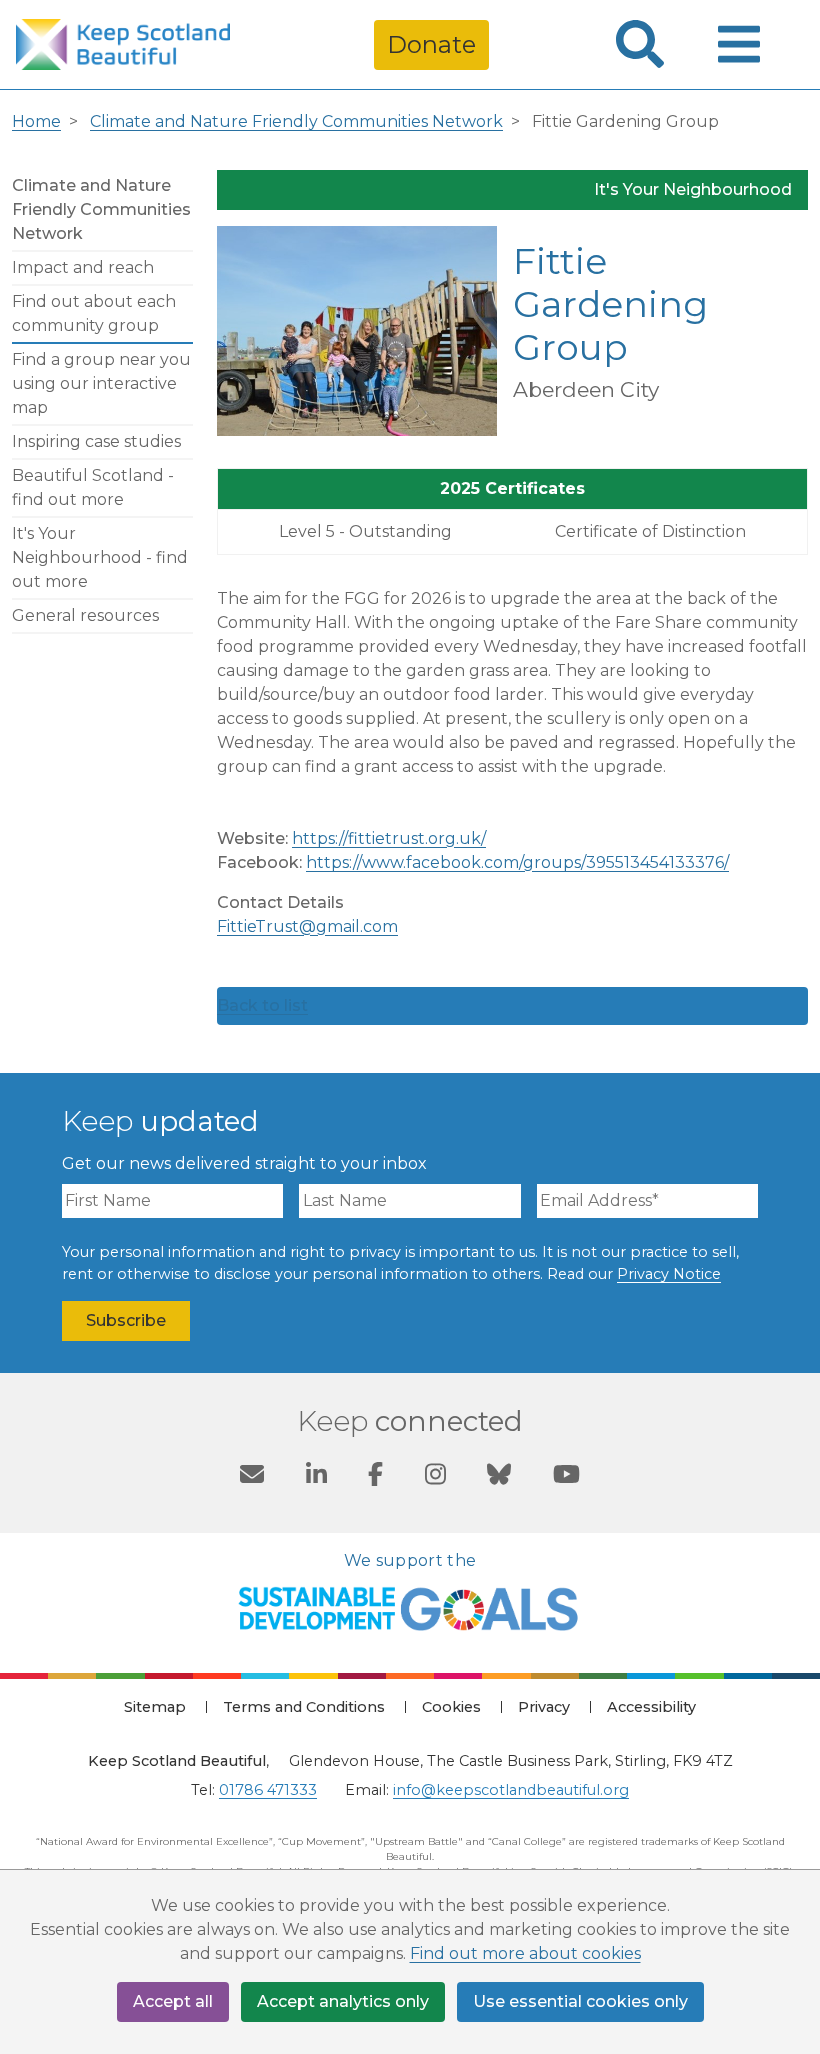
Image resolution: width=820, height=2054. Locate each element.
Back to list (262, 1005)
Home (36, 121)
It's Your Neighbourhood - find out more (100, 557)
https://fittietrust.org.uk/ (389, 838)
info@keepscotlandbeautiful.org (511, 1790)
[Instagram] (435, 1477)
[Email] (252, 1477)
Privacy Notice (669, 1274)
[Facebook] (375, 1477)
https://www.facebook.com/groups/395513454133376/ (517, 862)
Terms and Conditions (304, 1707)
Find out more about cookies (525, 1953)
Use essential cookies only (580, 2001)
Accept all (173, 2001)
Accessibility (651, 1707)
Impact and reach (83, 267)
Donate (431, 44)
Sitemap (155, 1707)
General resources (85, 615)
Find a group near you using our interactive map (101, 383)
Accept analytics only (343, 2001)
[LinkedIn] (316, 1477)
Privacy (544, 1707)
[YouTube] (566, 1477)
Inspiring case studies (96, 441)
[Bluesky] (499, 1477)
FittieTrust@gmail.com (307, 926)
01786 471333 (268, 1790)
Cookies (451, 1707)
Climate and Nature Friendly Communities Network (296, 121)
